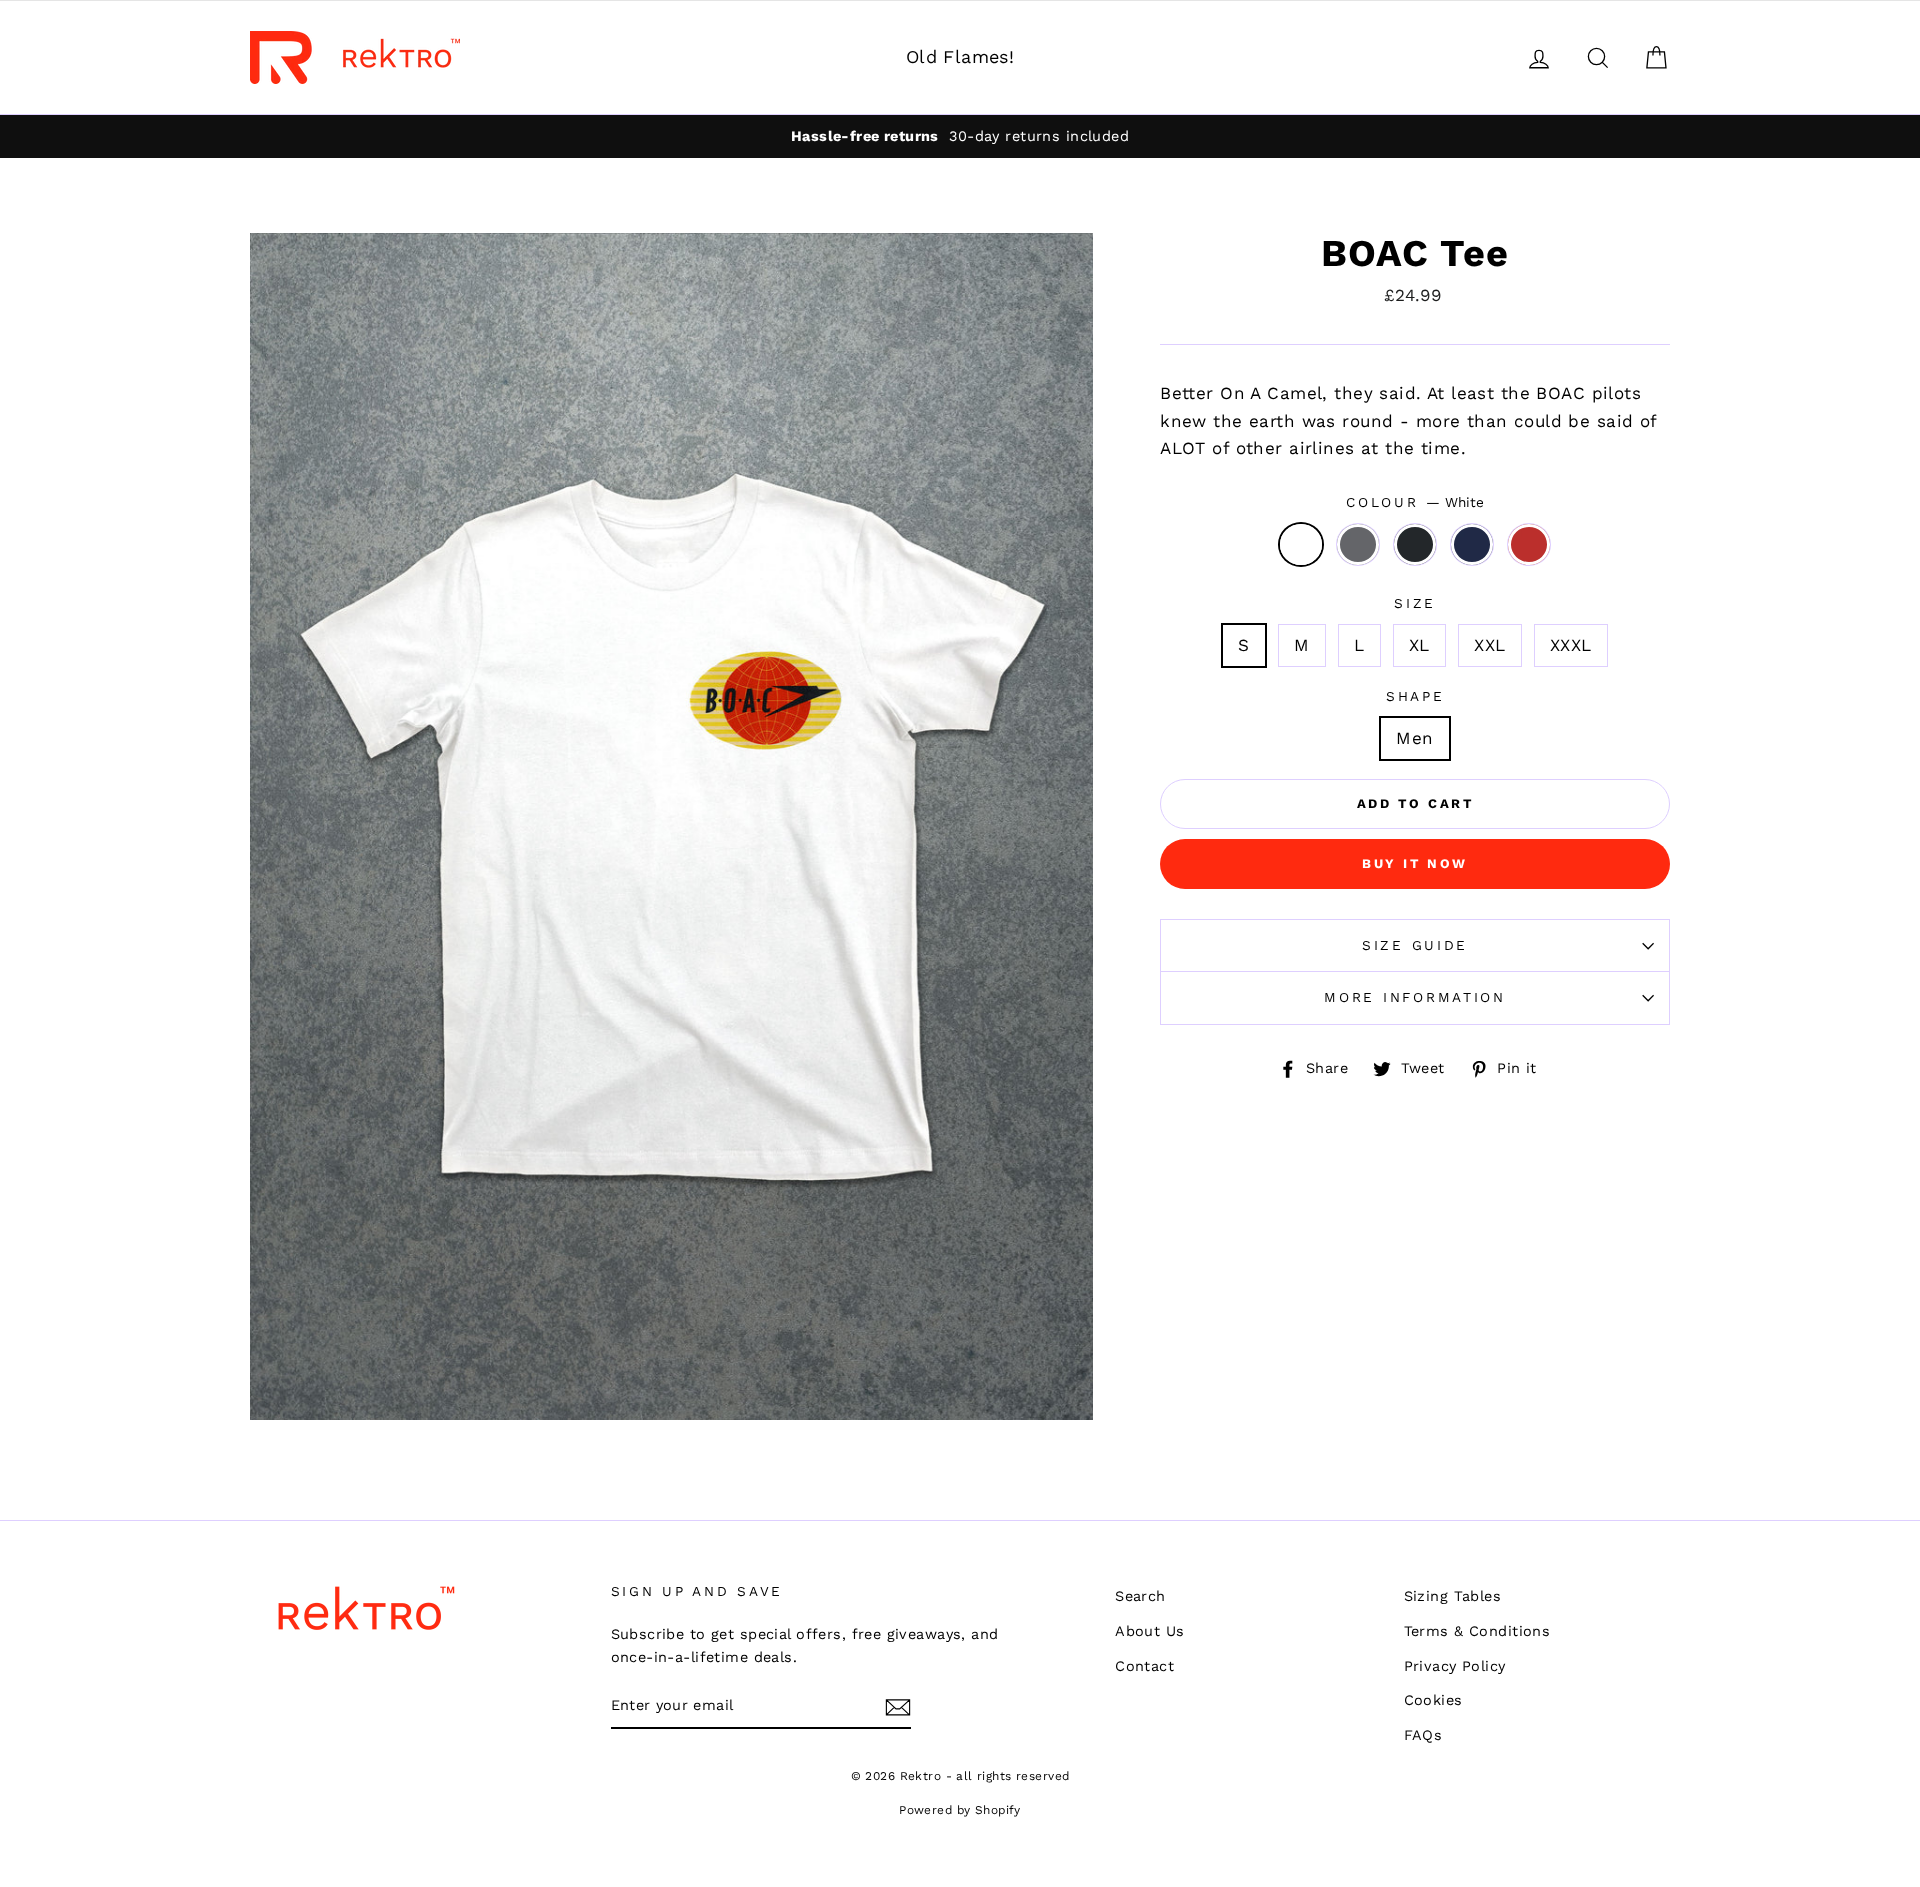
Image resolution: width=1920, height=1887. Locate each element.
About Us (1149, 1631)
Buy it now (1415, 863)
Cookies (1433, 1700)
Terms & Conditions (1477, 1631)
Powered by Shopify (960, 1810)
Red (1529, 544)
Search (1140, 1596)
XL (1419, 645)
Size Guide (1415, 945)
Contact (1144, 1666)
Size (1415, 603)
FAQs (1423, 1735)
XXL (1489, 645)
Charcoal (1358, 544)
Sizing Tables (1453, 1596)
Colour (1415, 502)
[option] (672, 826)
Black (1415, 544)
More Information (1415, 997)
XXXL (1571, 645)
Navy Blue (1472, 544)
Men (1414, 738)
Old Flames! (960, 56)
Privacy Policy (1455, 1666)
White (1301, 544)
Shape (1415, 696)
